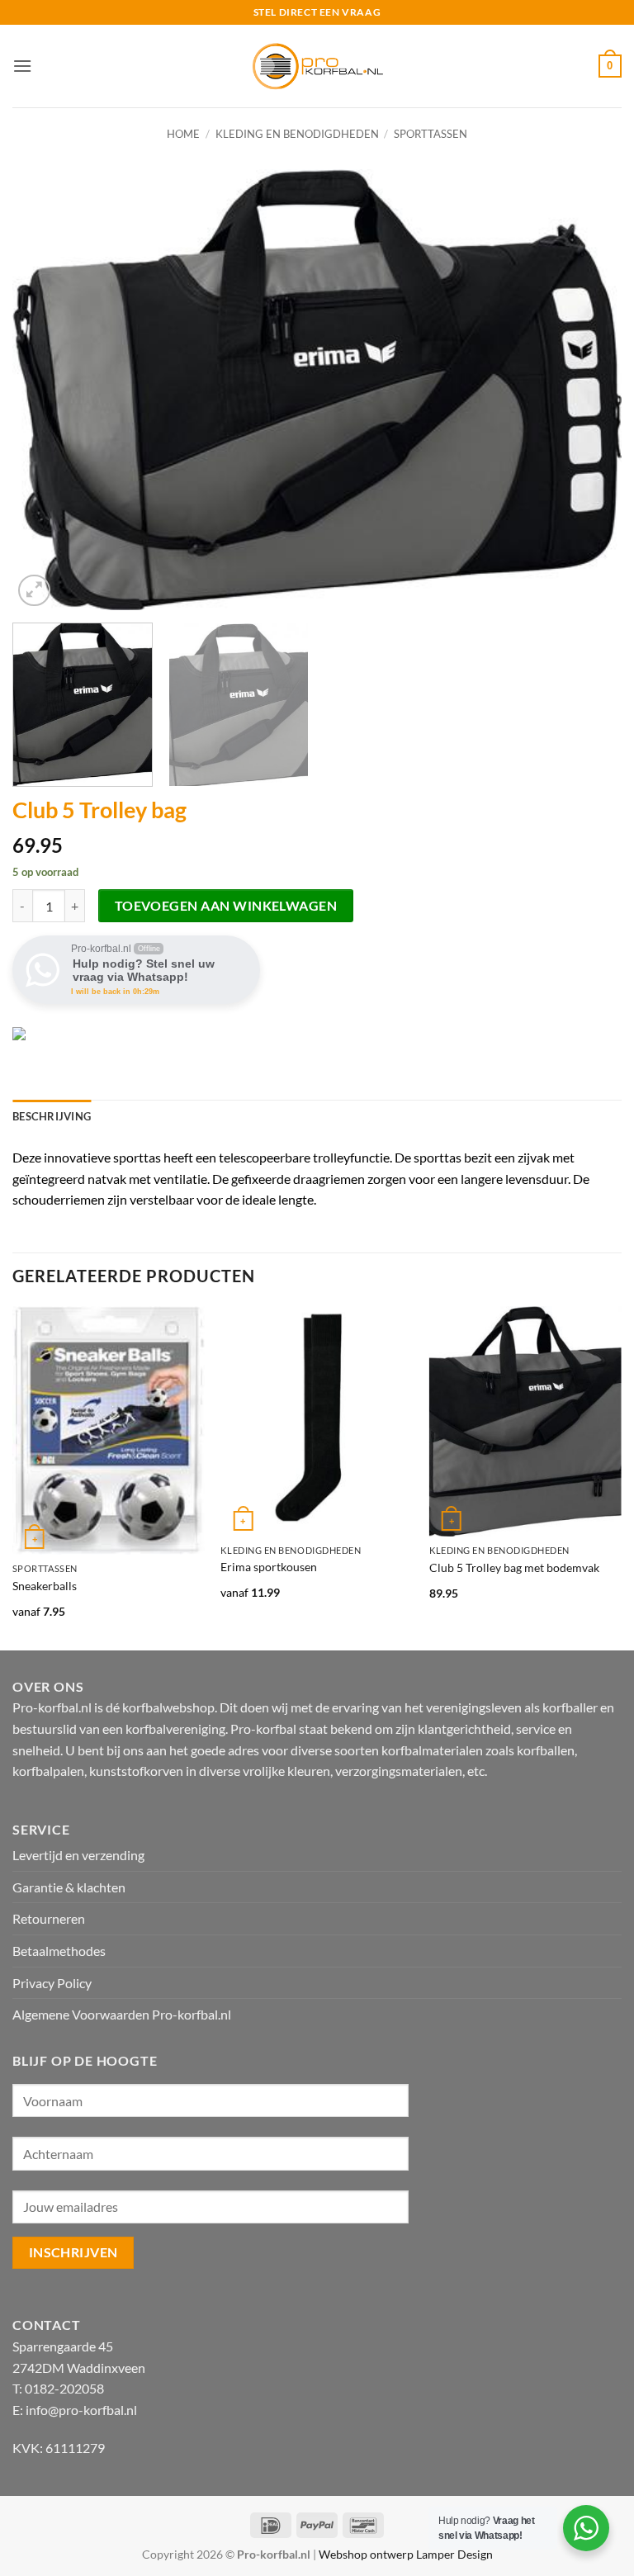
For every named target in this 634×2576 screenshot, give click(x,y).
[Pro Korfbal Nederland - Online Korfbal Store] (317, 66)
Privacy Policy (52, 1983)
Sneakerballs (45, 1586)
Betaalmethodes (59, 1951)
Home (183, 134)
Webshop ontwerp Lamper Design (406, 2554)
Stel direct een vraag (317, 12)
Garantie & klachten (69, 1887)
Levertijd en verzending (78, 1855)
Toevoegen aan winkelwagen (226, 906)
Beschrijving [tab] (52, 1116)
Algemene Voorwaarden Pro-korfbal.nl (122, 2014)
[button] (22, 66)
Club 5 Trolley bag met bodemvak (514, 1567)
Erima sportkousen (269, 1567)
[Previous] (45, 390)
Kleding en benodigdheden (297, 134)
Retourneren (49, 1918)
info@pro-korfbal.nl (81, 2410)
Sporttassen (431, 134)
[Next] (589, 390)
